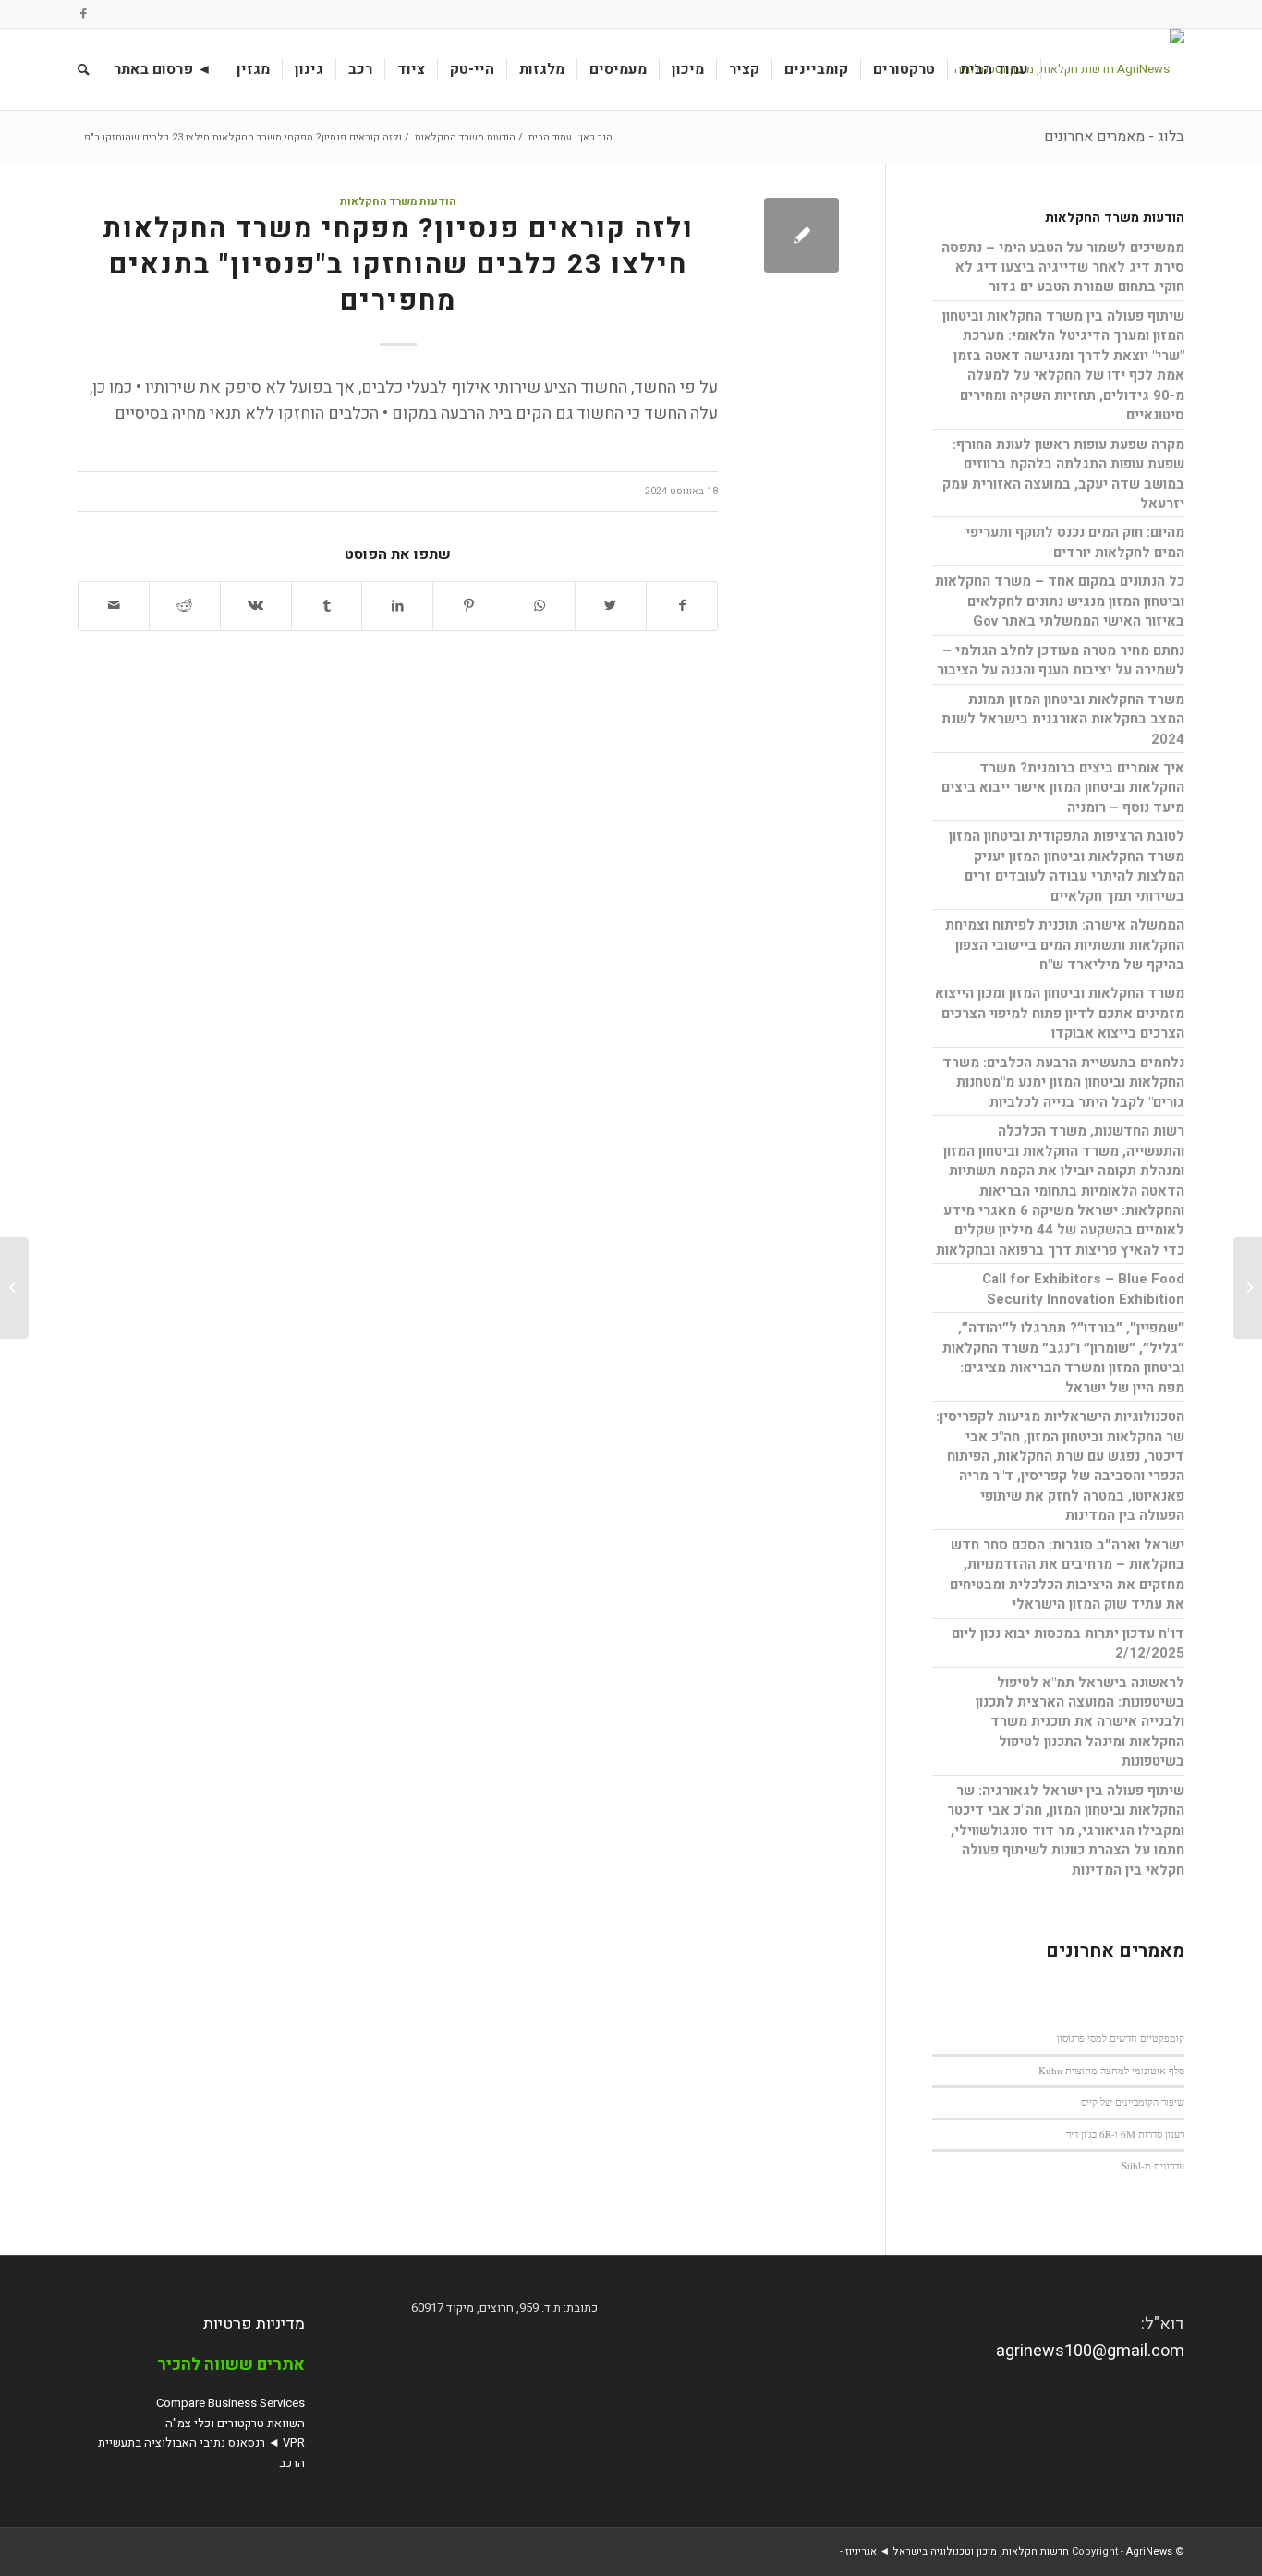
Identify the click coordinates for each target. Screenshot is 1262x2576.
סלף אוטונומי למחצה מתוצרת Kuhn (1111, 2070)
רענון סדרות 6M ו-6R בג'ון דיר (1125, 2134)
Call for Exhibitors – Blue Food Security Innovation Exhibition (1083, 1288)
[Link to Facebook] (83, 14)
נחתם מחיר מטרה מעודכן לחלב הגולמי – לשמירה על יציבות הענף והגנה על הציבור (1061, 660)
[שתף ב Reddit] (185, 606)
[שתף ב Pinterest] (468, 606)
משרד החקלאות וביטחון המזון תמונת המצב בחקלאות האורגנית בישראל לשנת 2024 (1063, 719)
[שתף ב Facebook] (682, 606)
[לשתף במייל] (114, 606)
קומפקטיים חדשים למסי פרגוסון (1121, 2038)
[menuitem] (995, 69)
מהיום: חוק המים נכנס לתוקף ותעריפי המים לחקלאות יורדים (1075, 542)
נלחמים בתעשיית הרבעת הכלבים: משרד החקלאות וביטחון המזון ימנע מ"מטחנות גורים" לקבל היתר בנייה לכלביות (1063, 1082)
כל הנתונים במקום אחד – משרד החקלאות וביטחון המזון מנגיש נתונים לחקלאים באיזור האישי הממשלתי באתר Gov (1060, 601)
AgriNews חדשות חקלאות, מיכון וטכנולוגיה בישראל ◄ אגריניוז (1009, 2552)
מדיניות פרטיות (254, 2324)
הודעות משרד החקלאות (398, 202)
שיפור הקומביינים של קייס (1133, 2102)
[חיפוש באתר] (84, 69)
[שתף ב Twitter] (611, 606)
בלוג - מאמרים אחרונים (1114, 137)
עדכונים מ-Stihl (1153, 2165)
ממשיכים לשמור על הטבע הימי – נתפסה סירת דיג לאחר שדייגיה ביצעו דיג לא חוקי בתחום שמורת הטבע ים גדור (1063, 267)
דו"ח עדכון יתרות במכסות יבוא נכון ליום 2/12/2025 (1068, 1643)
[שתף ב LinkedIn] (397, 606)
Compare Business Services (231, 2403)
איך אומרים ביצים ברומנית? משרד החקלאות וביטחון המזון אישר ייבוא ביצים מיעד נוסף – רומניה (1063, 788)
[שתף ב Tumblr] (327, 606)
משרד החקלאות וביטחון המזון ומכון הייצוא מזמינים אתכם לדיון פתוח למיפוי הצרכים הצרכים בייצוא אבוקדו (1060, 1013)
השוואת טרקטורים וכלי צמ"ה (235, 2423)
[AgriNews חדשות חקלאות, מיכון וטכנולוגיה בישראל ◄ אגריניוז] (1062, 69)
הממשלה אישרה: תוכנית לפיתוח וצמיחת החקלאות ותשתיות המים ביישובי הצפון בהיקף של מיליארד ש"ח (1065, 945)
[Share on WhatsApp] (540, 606)
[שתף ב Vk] (256, 606)
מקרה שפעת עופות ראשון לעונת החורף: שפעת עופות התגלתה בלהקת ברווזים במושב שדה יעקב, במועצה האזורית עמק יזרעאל (1063, 474)
